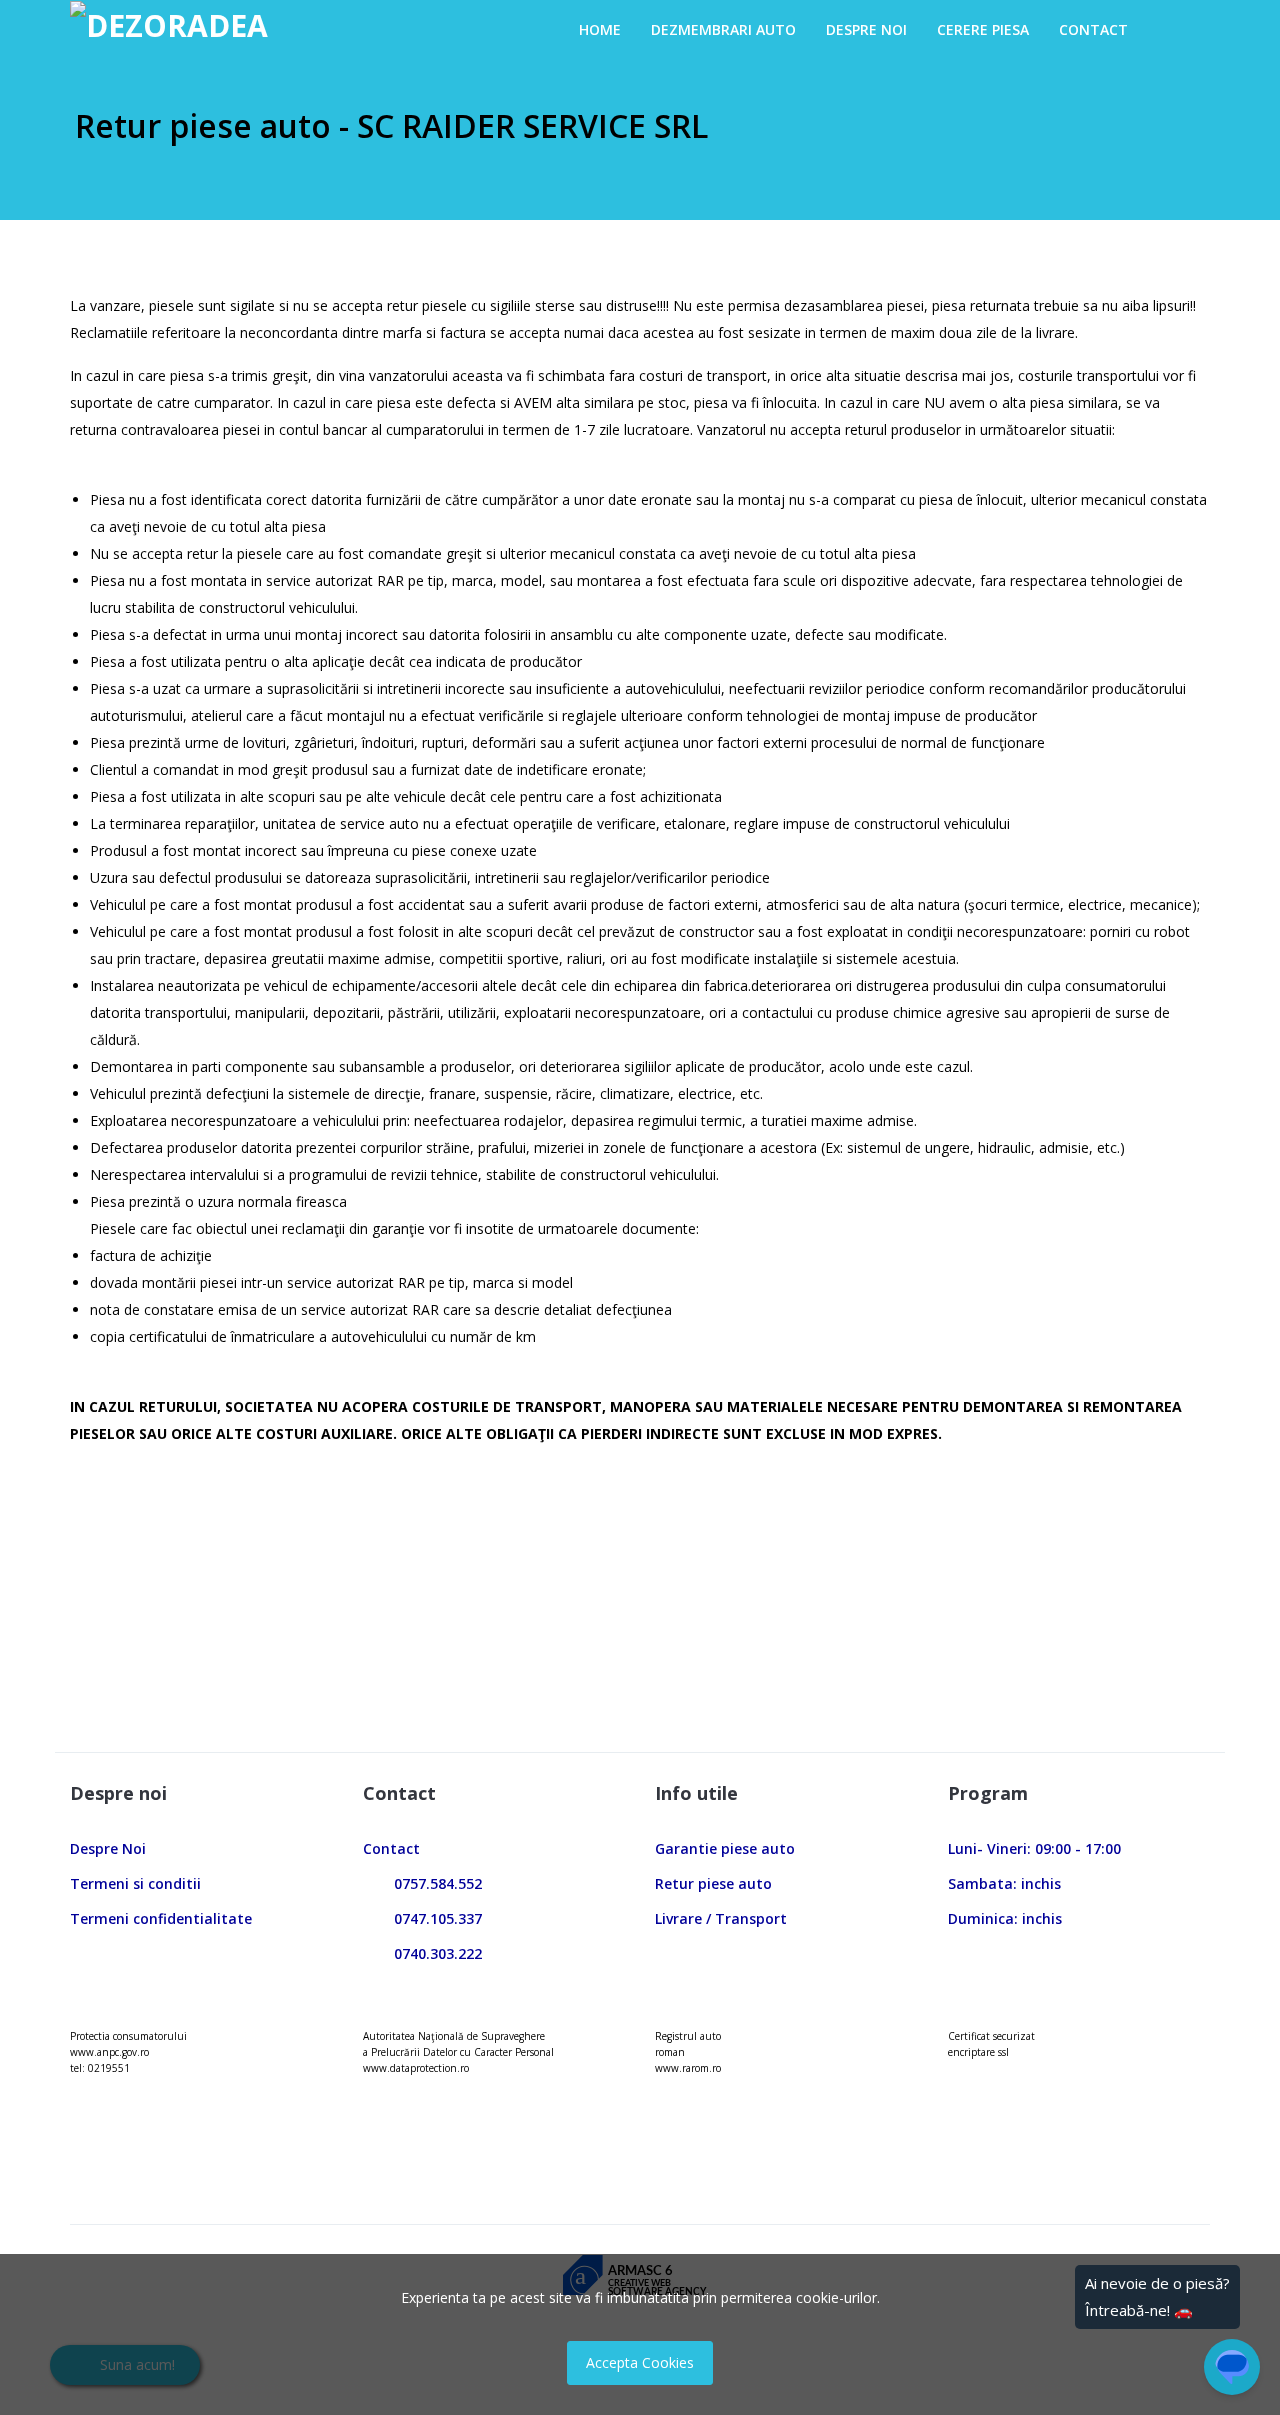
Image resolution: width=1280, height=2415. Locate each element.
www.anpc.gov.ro (109, 2052)
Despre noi (866, 29)
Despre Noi (108, 1848)
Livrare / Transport (721, 1918)
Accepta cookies (640, 2362)
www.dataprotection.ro (416, 2068)
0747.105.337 (432, 1918)
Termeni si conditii (135, 1883)
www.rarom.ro (688, 2068)
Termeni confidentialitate (161, 1918)
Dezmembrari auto (723, 29)
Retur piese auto (713, 1883)
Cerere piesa (983, 29)
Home (600, 29)
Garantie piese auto (725, 1848)
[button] (1163, 29)
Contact (1093, 29)
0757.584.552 (432, 1883)
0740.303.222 (432, 1953)
